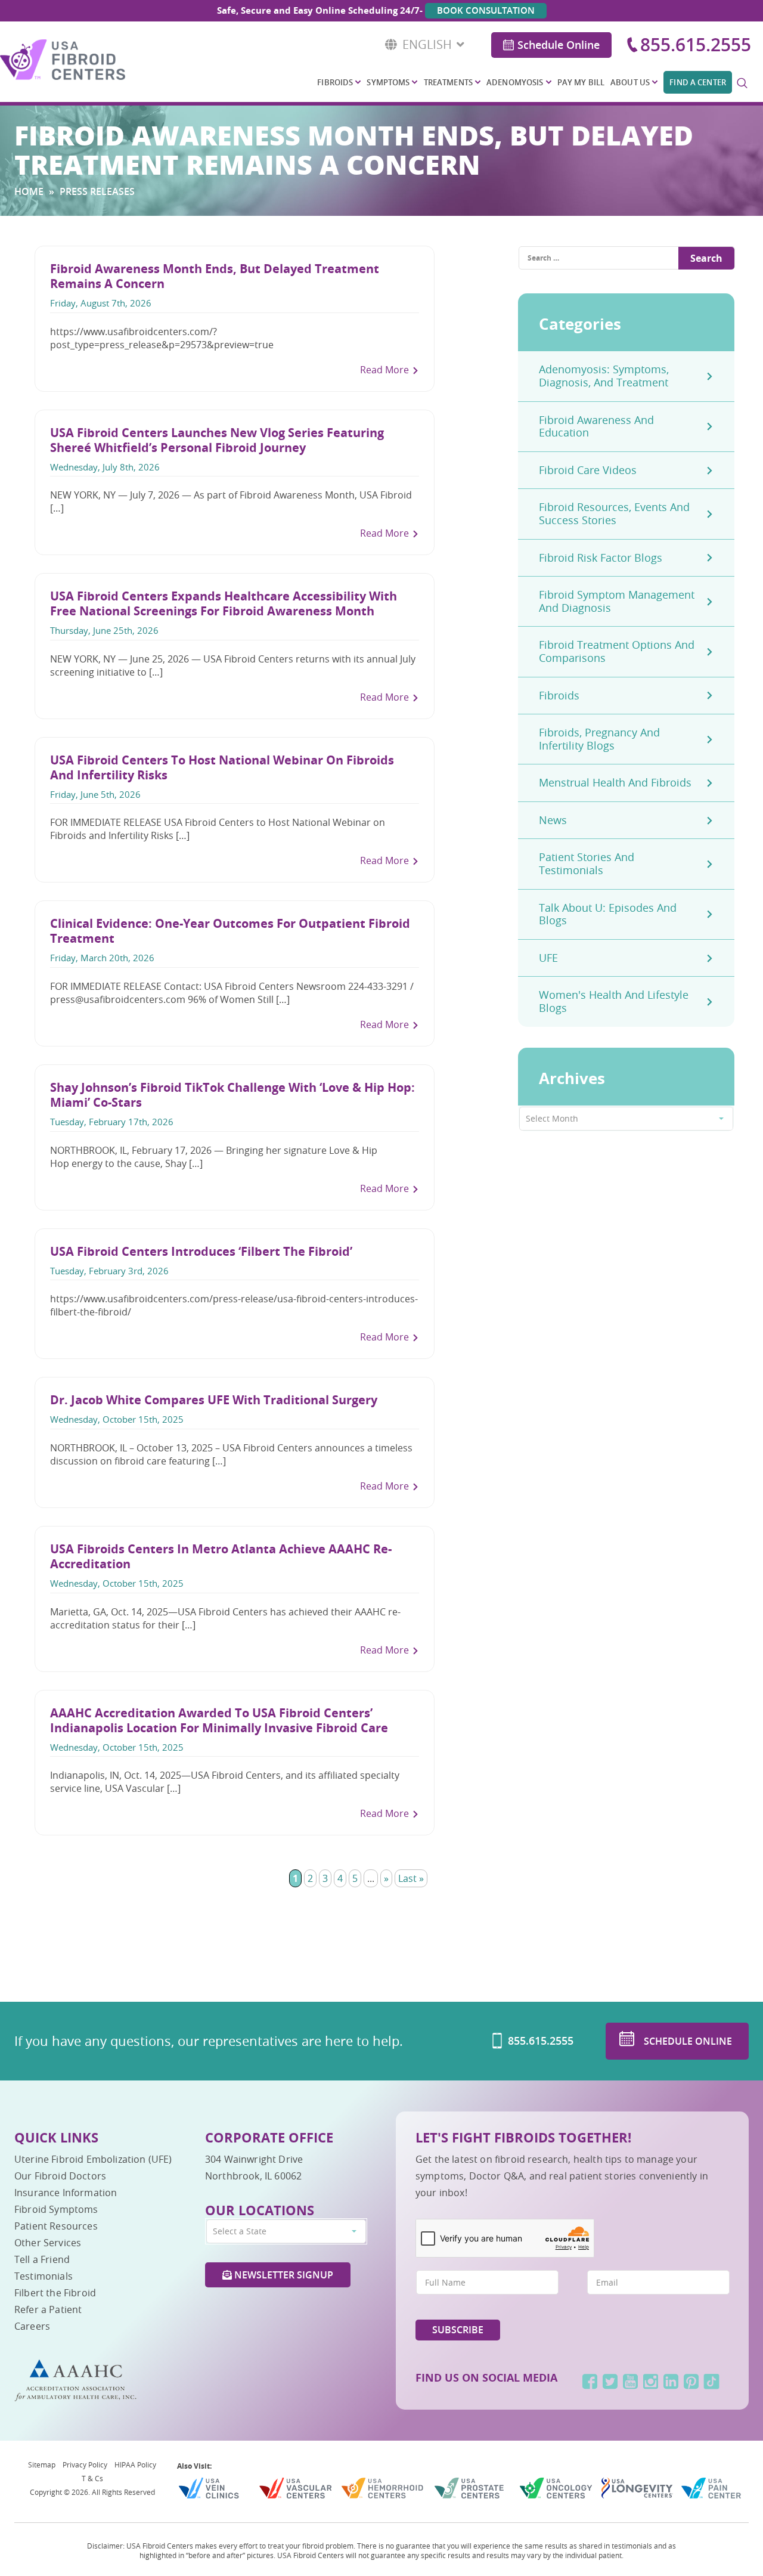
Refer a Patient (48, 2309)
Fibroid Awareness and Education (596, 426)
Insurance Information (66, 2193)
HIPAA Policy (135, 2464)
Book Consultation (486, 10)
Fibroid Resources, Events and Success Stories (614, 513)
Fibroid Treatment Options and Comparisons (617, 651)
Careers (32, 2326)
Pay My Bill (581, 82)
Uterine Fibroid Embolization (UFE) (93, 2159)
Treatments (448, 82)
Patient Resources (56, 2226)
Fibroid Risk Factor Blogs (601, 558)
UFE (548, 958)
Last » (411, 1878)
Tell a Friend (42, 2259)
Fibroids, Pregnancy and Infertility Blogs (599, 739)
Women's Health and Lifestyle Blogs (614, 1001)
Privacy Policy (85, 2464)
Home (29, 191)
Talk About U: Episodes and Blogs (608, 914)
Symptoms (388, 82)
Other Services (48, 2243)
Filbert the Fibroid (55, 2293)
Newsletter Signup (283, 2275)
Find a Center (698, 82)
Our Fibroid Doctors (60, 2176)
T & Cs (92, 2478)
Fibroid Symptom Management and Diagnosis (617, 601)
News (553, 820)
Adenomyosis (515, 82)
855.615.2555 (696, 45)
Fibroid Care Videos (588, 470)
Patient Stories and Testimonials (587, 863)
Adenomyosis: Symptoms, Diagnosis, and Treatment (604, 376)
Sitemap (42, 2464)
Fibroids (335, 82)
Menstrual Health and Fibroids (615, 782)
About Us (630, 82)
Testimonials (44, 2276)
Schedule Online (559, 45)
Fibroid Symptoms (56, 2209)
